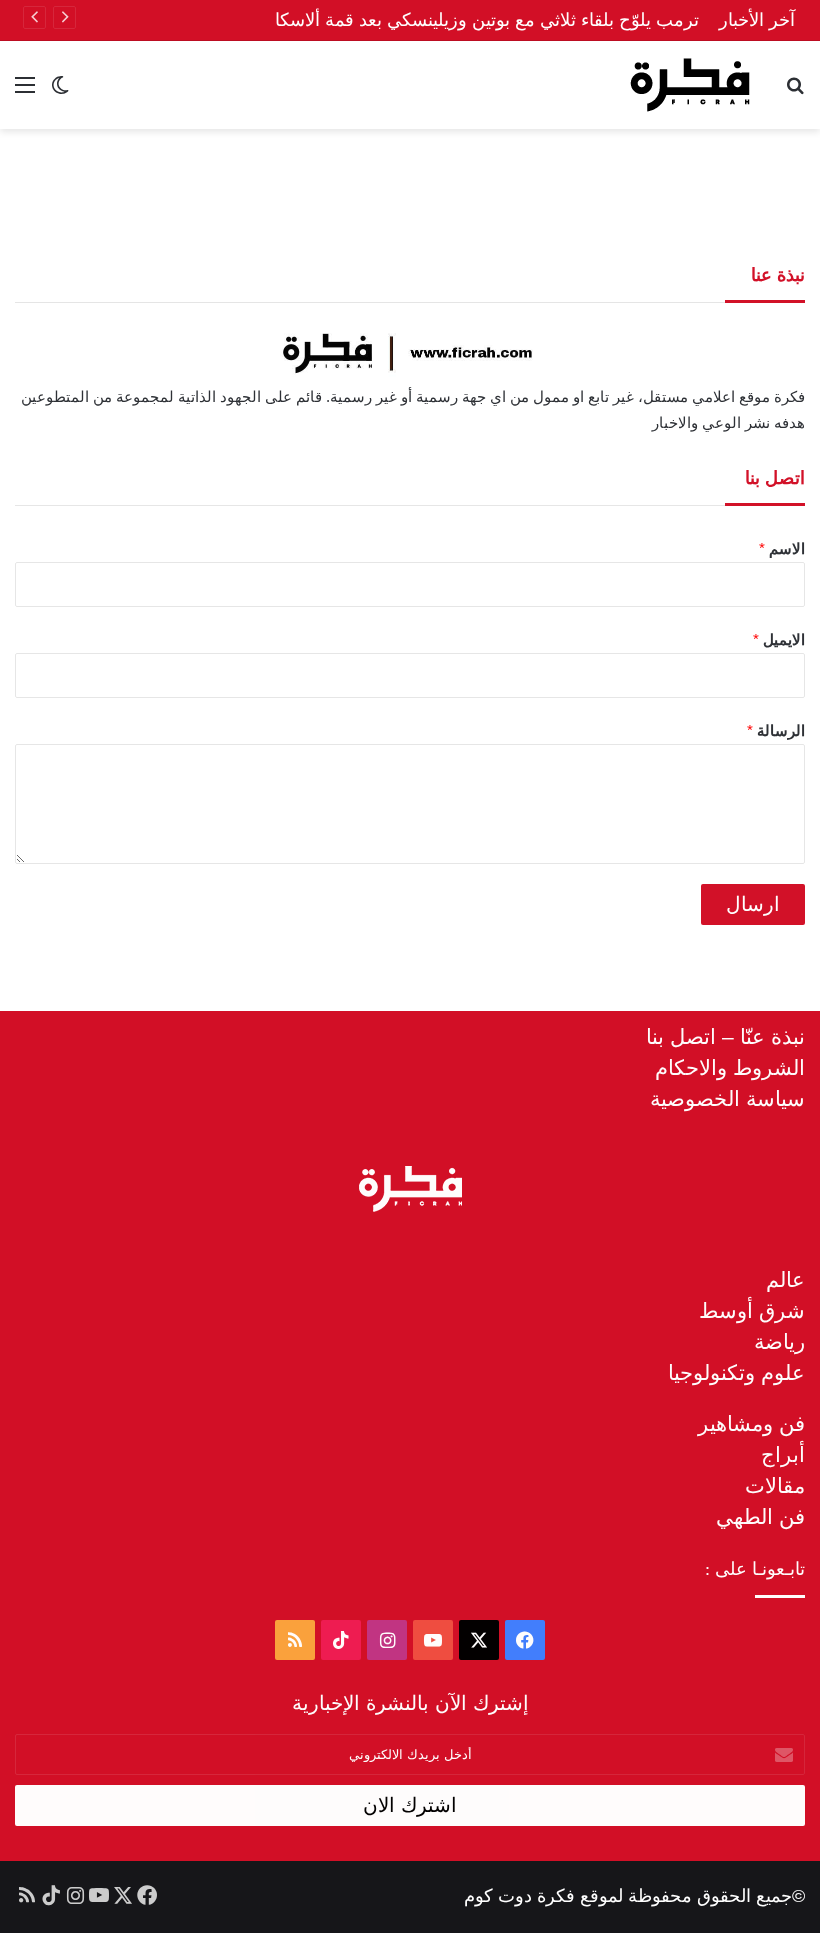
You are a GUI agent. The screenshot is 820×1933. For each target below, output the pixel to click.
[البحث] (795, 92)
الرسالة (776, 730)
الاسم (782, 548)
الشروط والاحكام (730, 1067)
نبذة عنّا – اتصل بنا (725, 1036)
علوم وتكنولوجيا (736, 1372)
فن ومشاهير (751, 1423)
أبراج (783, 1454)
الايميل (779, 639)
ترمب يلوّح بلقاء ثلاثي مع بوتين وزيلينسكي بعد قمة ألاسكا (487, 20)
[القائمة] (25, 92)
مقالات (775, 1485)
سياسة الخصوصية (727, 1098)
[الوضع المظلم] (60, 92)
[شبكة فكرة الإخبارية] (690, 85)
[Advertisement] (410, 194)
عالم (785, 1279)
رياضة (779, 1341)
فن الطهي (760, 1516)
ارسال (753, 904)
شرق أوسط (752, 1310)
